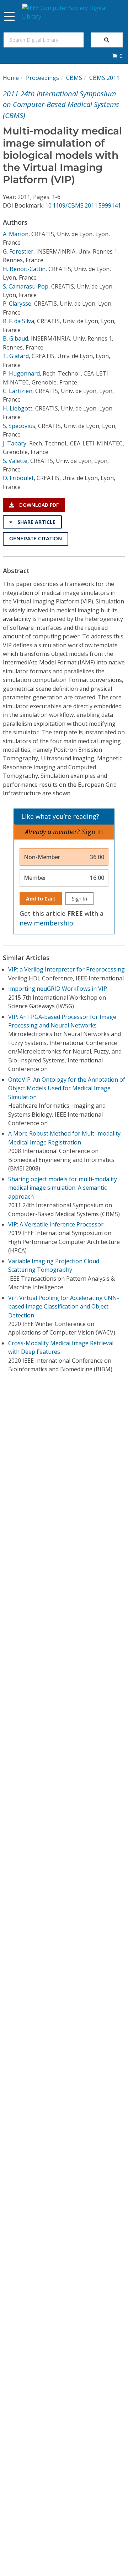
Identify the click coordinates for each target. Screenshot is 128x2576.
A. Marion (16, 234)
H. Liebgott (18, 408)
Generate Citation (36, 539)
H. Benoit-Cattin (24, 269)
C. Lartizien (18, 391)
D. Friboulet (18, 478)
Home (11, 78)
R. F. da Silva (18, 321)
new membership (46, 923)
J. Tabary (15, 443)
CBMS (74, 78)
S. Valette (15, 461)
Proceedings (42, 78)
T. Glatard (16, 356)
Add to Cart (41, 899)
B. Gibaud (15, 338)
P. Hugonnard (21, 373)
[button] (117, 56)
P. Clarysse (17, 303)
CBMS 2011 (104, 78)
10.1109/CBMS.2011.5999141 (83, 205)
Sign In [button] (92, 832)
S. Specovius (19, 426)
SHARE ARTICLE (36, 522)
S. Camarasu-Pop (26, 286)
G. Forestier (18, 251)
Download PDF (38, 505)
